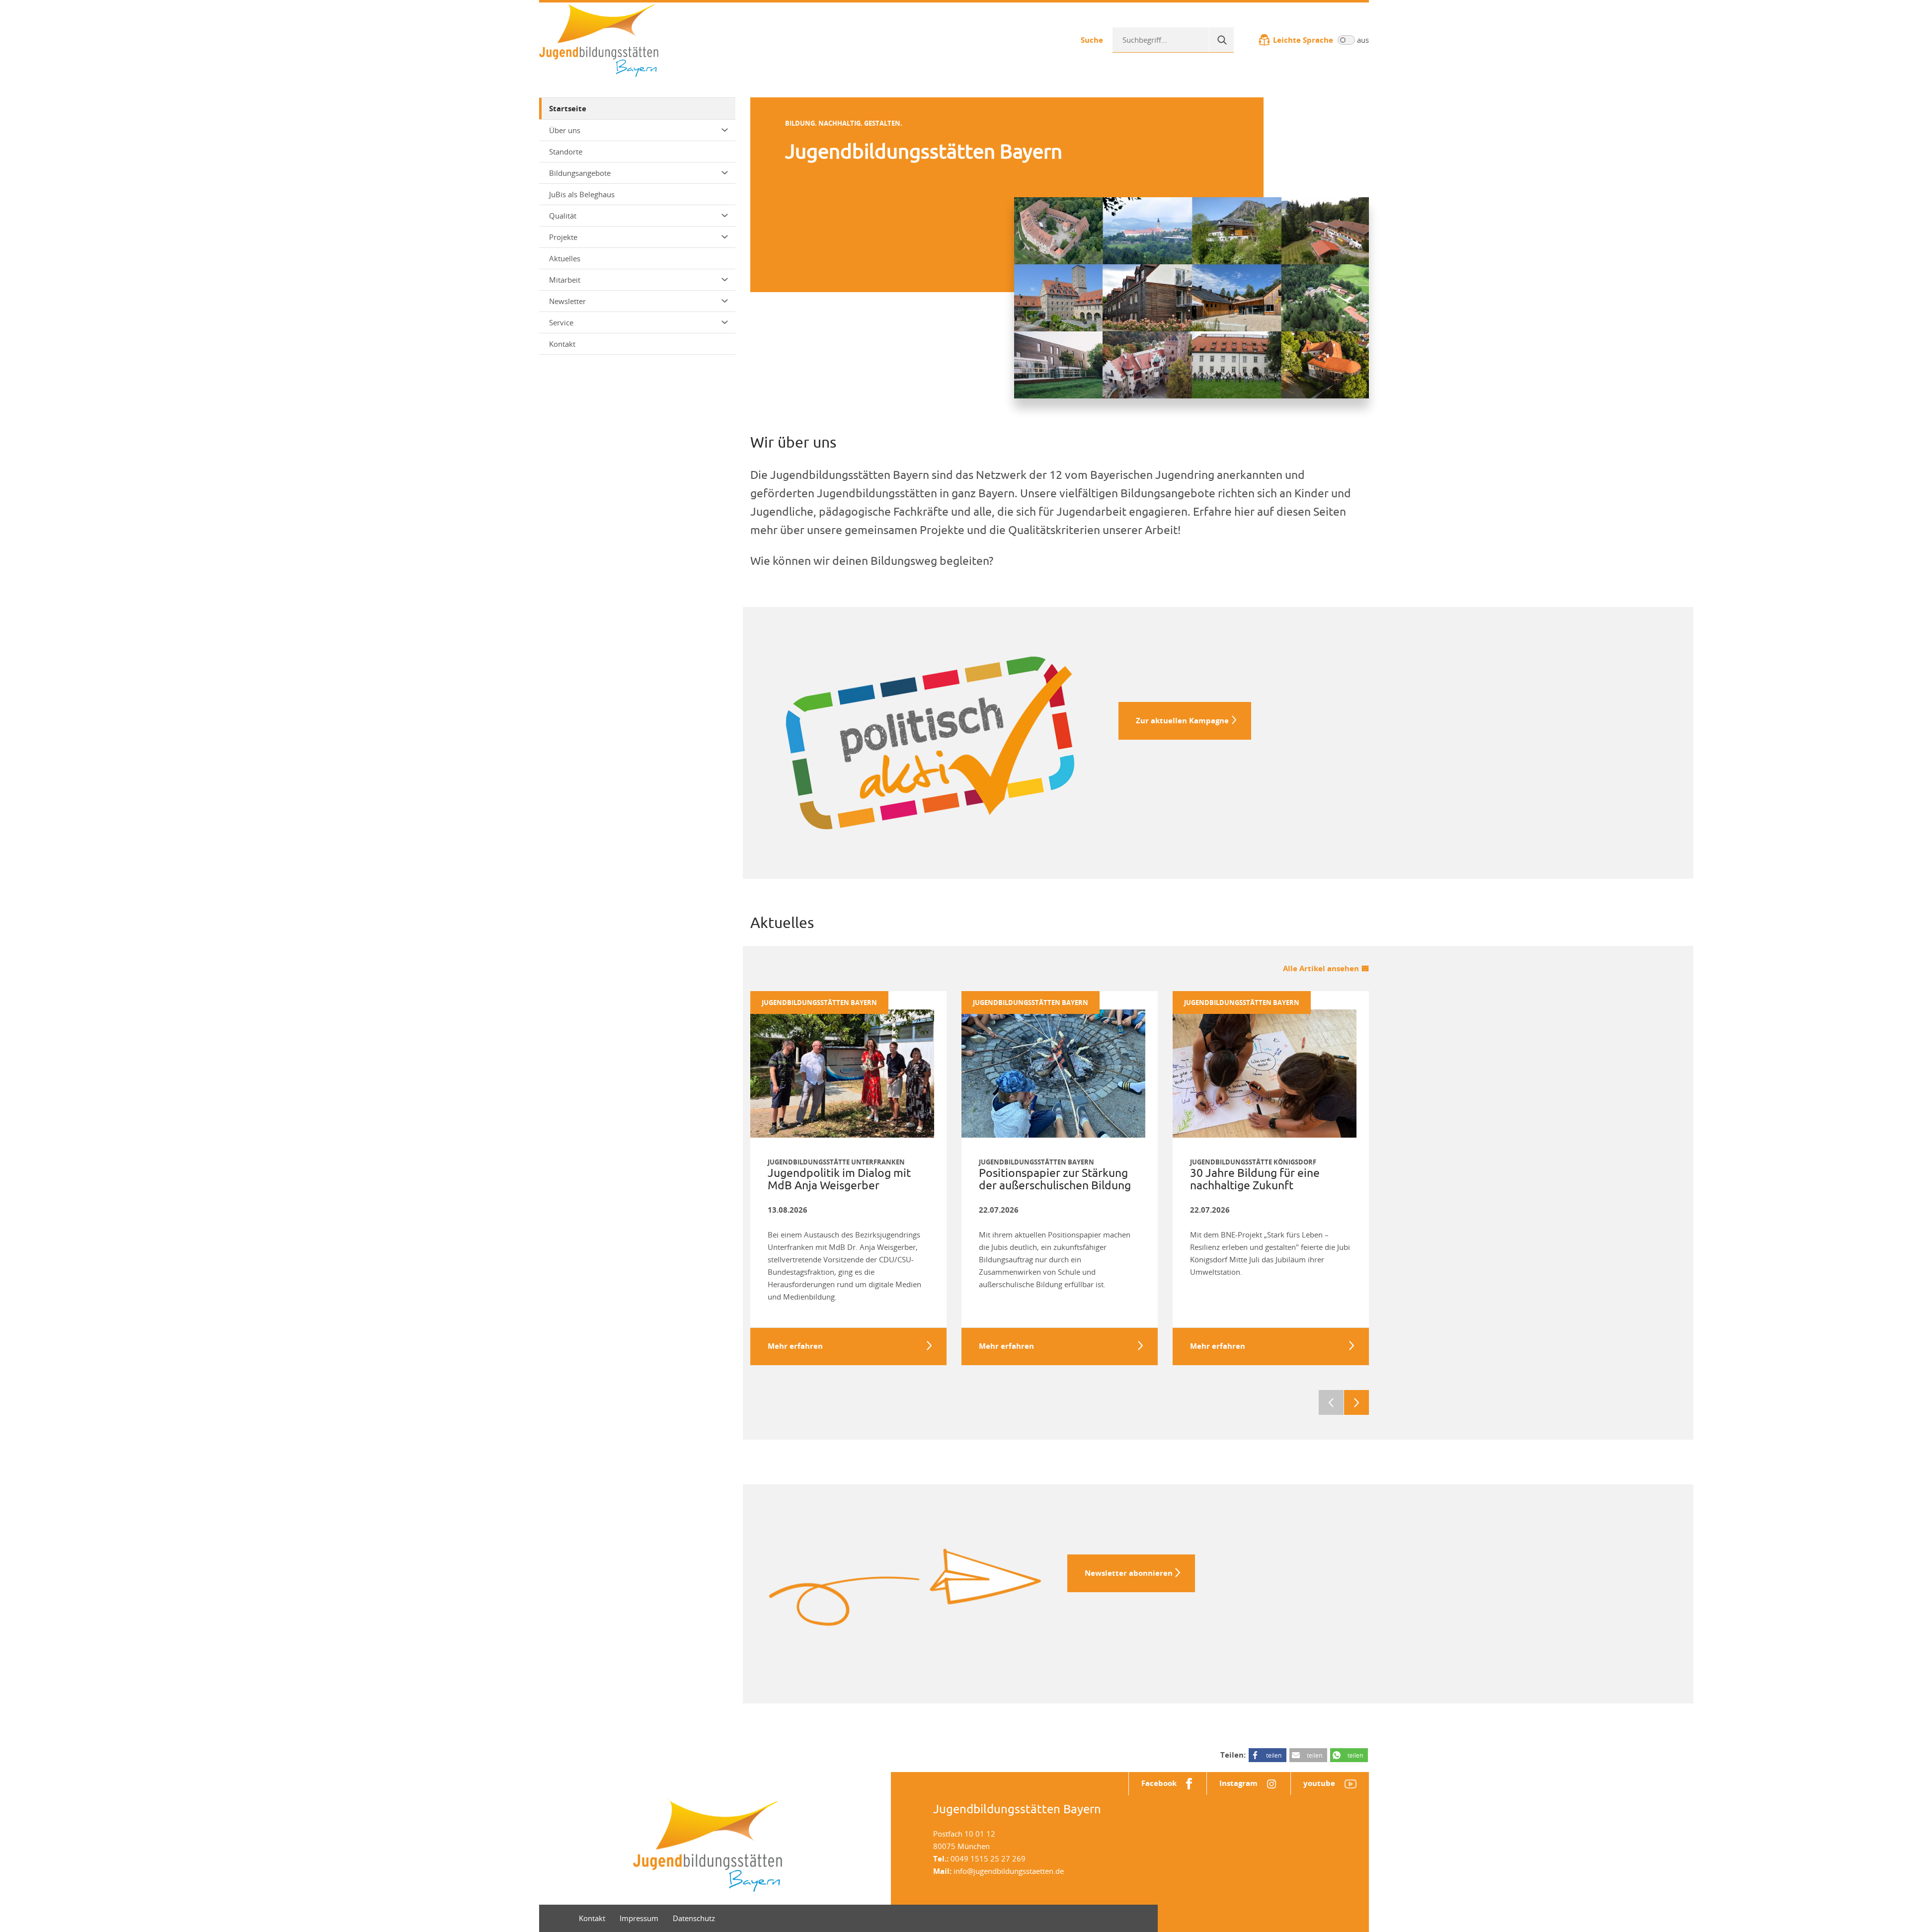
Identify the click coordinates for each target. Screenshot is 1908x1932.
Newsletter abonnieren (1129, 1573)
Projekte (563, 237)
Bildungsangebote (580, 173)
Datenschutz (694, 1918)
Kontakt (562, 344)
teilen (1274, 1755)
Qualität (563, 216)
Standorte (566, 152)
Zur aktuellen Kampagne (1182, 721)
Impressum (639, 1918)
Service (561, 322)
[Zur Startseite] (599, 39)
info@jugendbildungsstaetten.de (1009, 1871)
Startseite (568, 109)
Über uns (565, 130)
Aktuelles (565, 258)
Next (1356, 1402)
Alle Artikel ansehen (1321, 968)
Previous (1331, 1402)
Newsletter (567, 301)
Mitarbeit (565, 280)
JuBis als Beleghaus (582, 194)
